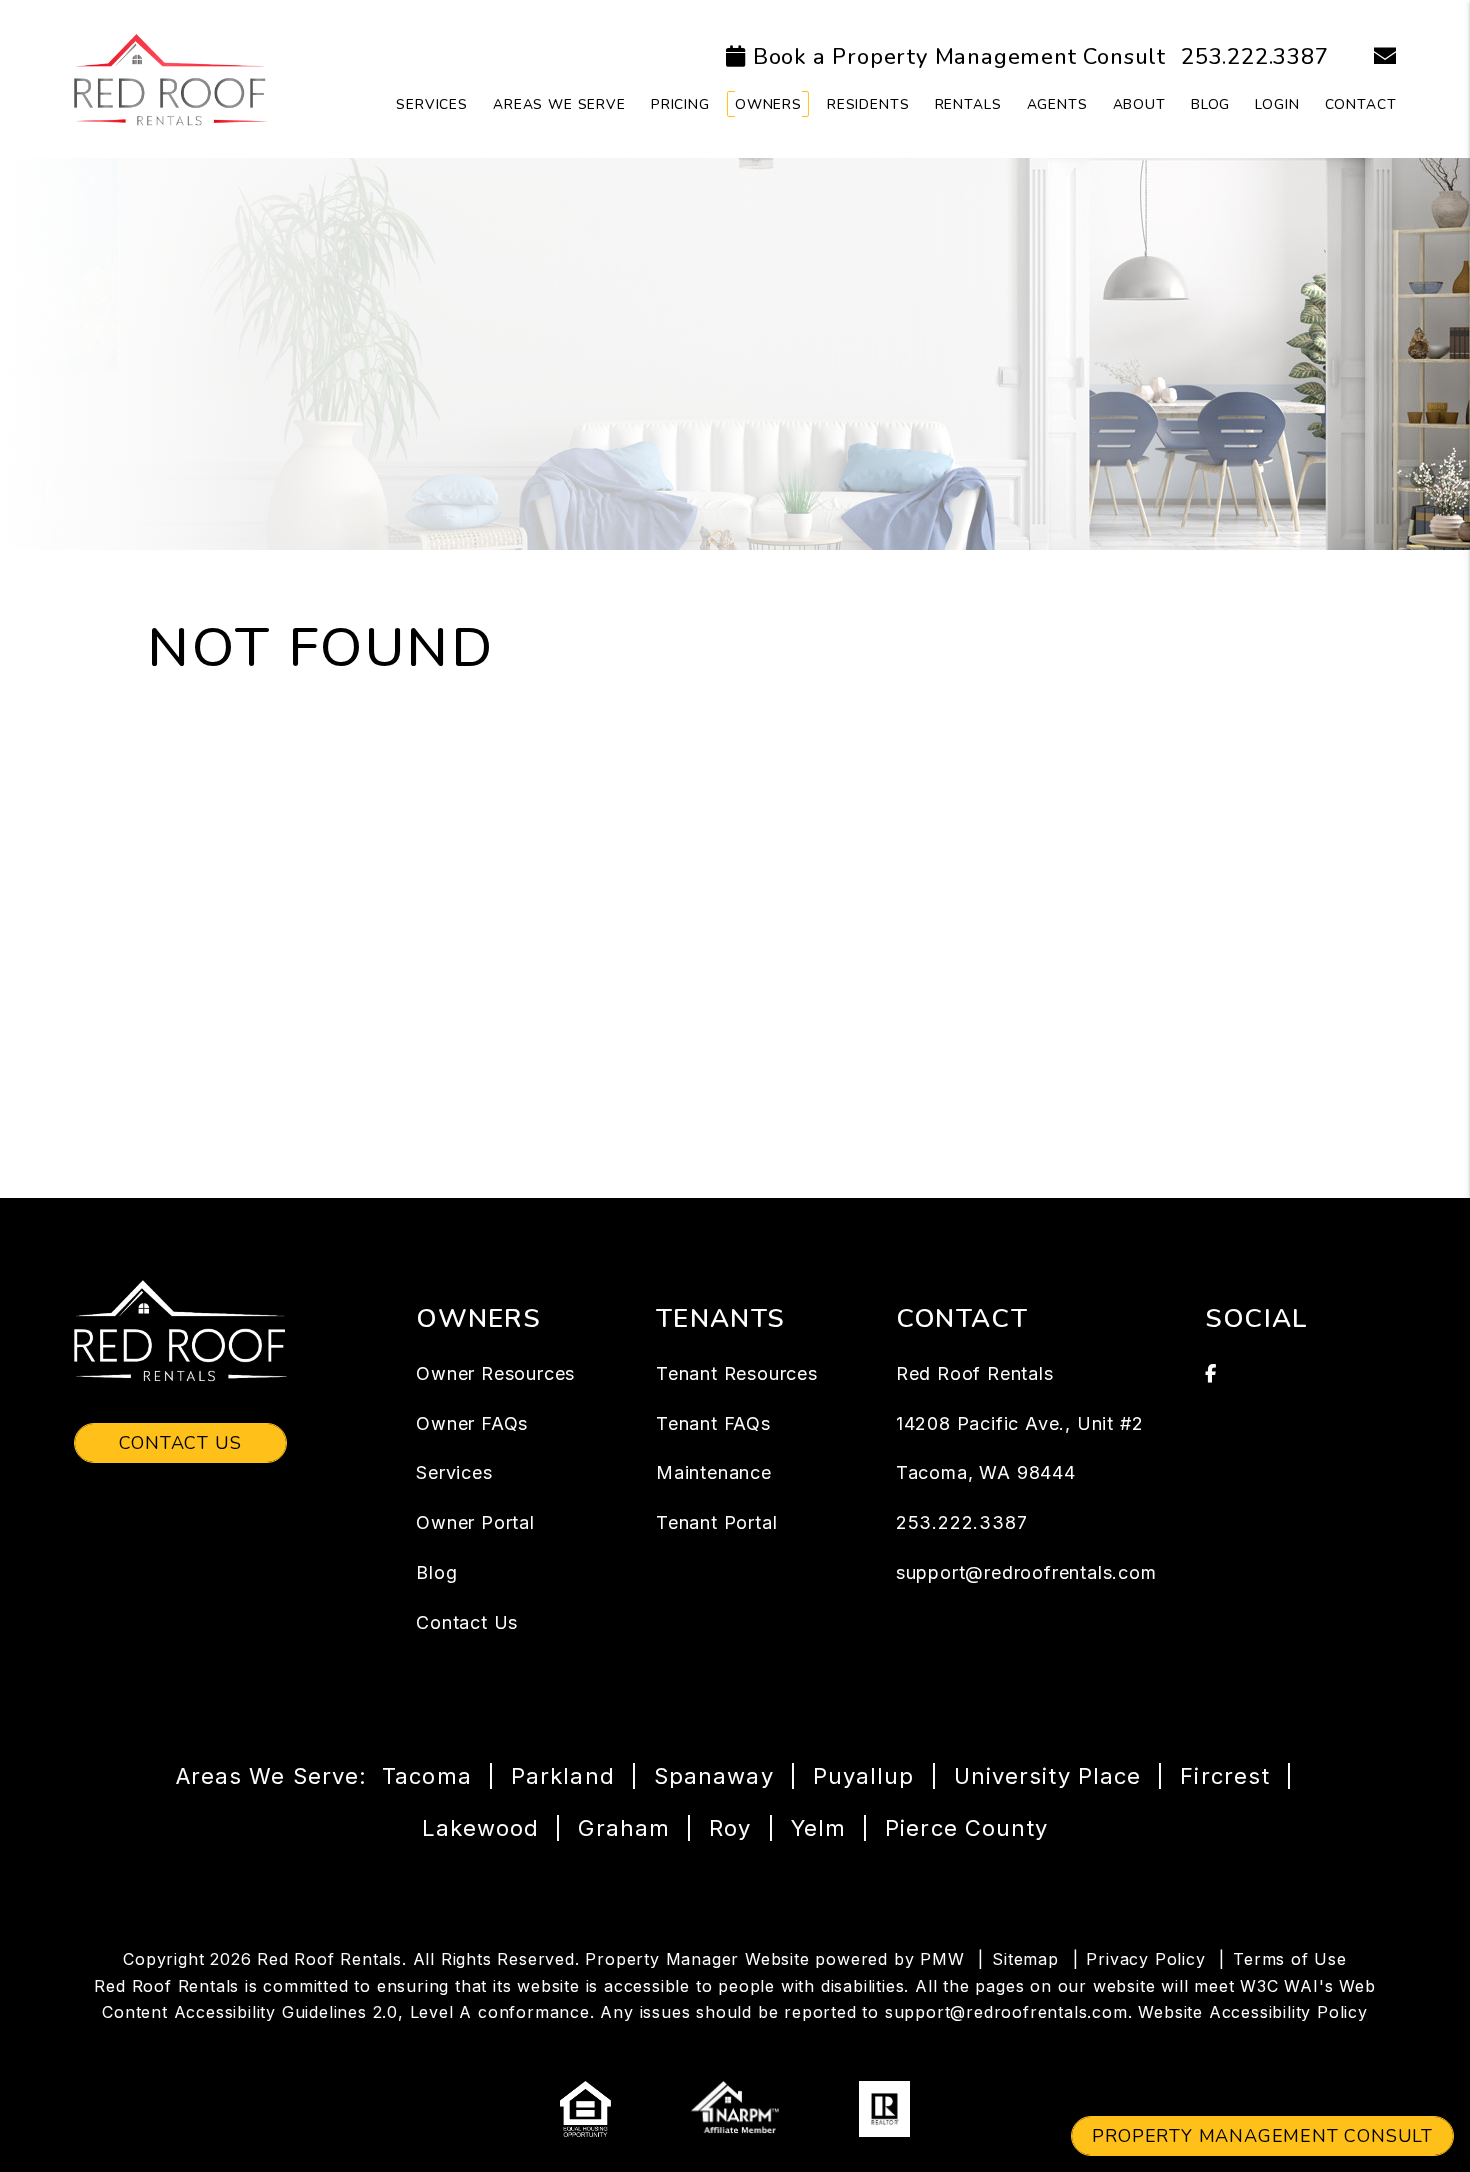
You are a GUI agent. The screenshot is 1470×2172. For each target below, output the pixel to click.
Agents (1057, 104)
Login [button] (1277, 104)
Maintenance (714, 1472)
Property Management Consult (1262, 2136)
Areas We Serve (559, 104)
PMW (942, 1959)
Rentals (968, 104)
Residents (868, 104)
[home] (170, 78)
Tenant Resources (737, 1373)
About (1139, 104)
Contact (1361, 104)
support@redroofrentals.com (1026, 1572)
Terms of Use (1290, 1959)
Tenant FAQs (713, 1423)
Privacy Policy (1145, 1959)
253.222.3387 (1255, 57)
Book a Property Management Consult (959, 57)
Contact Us (180, 1443)
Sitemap (1025, 1959)
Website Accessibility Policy (1252, 2012)
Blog (1210, 104)
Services (432, 104)
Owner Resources (495, 1373)
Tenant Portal (716, 1522)
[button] (1370, 57)
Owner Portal (475, 1522)
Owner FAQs (472, 1423)
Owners (768, 104)
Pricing (680, 104)
